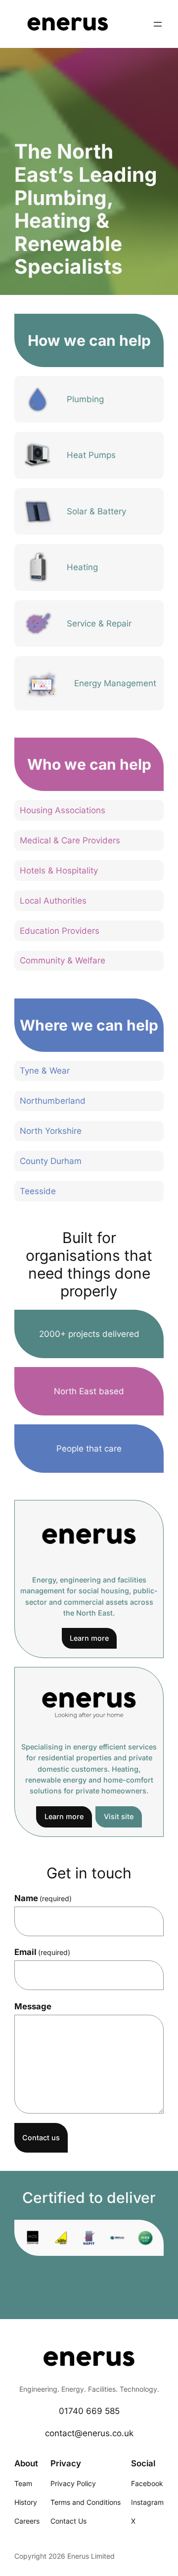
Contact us (41, 2138)
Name (43, 1898)
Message (33, 2006)
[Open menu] (158, 24)
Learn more (89, 1638)
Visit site (119, 1816)
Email (43, 1952)
